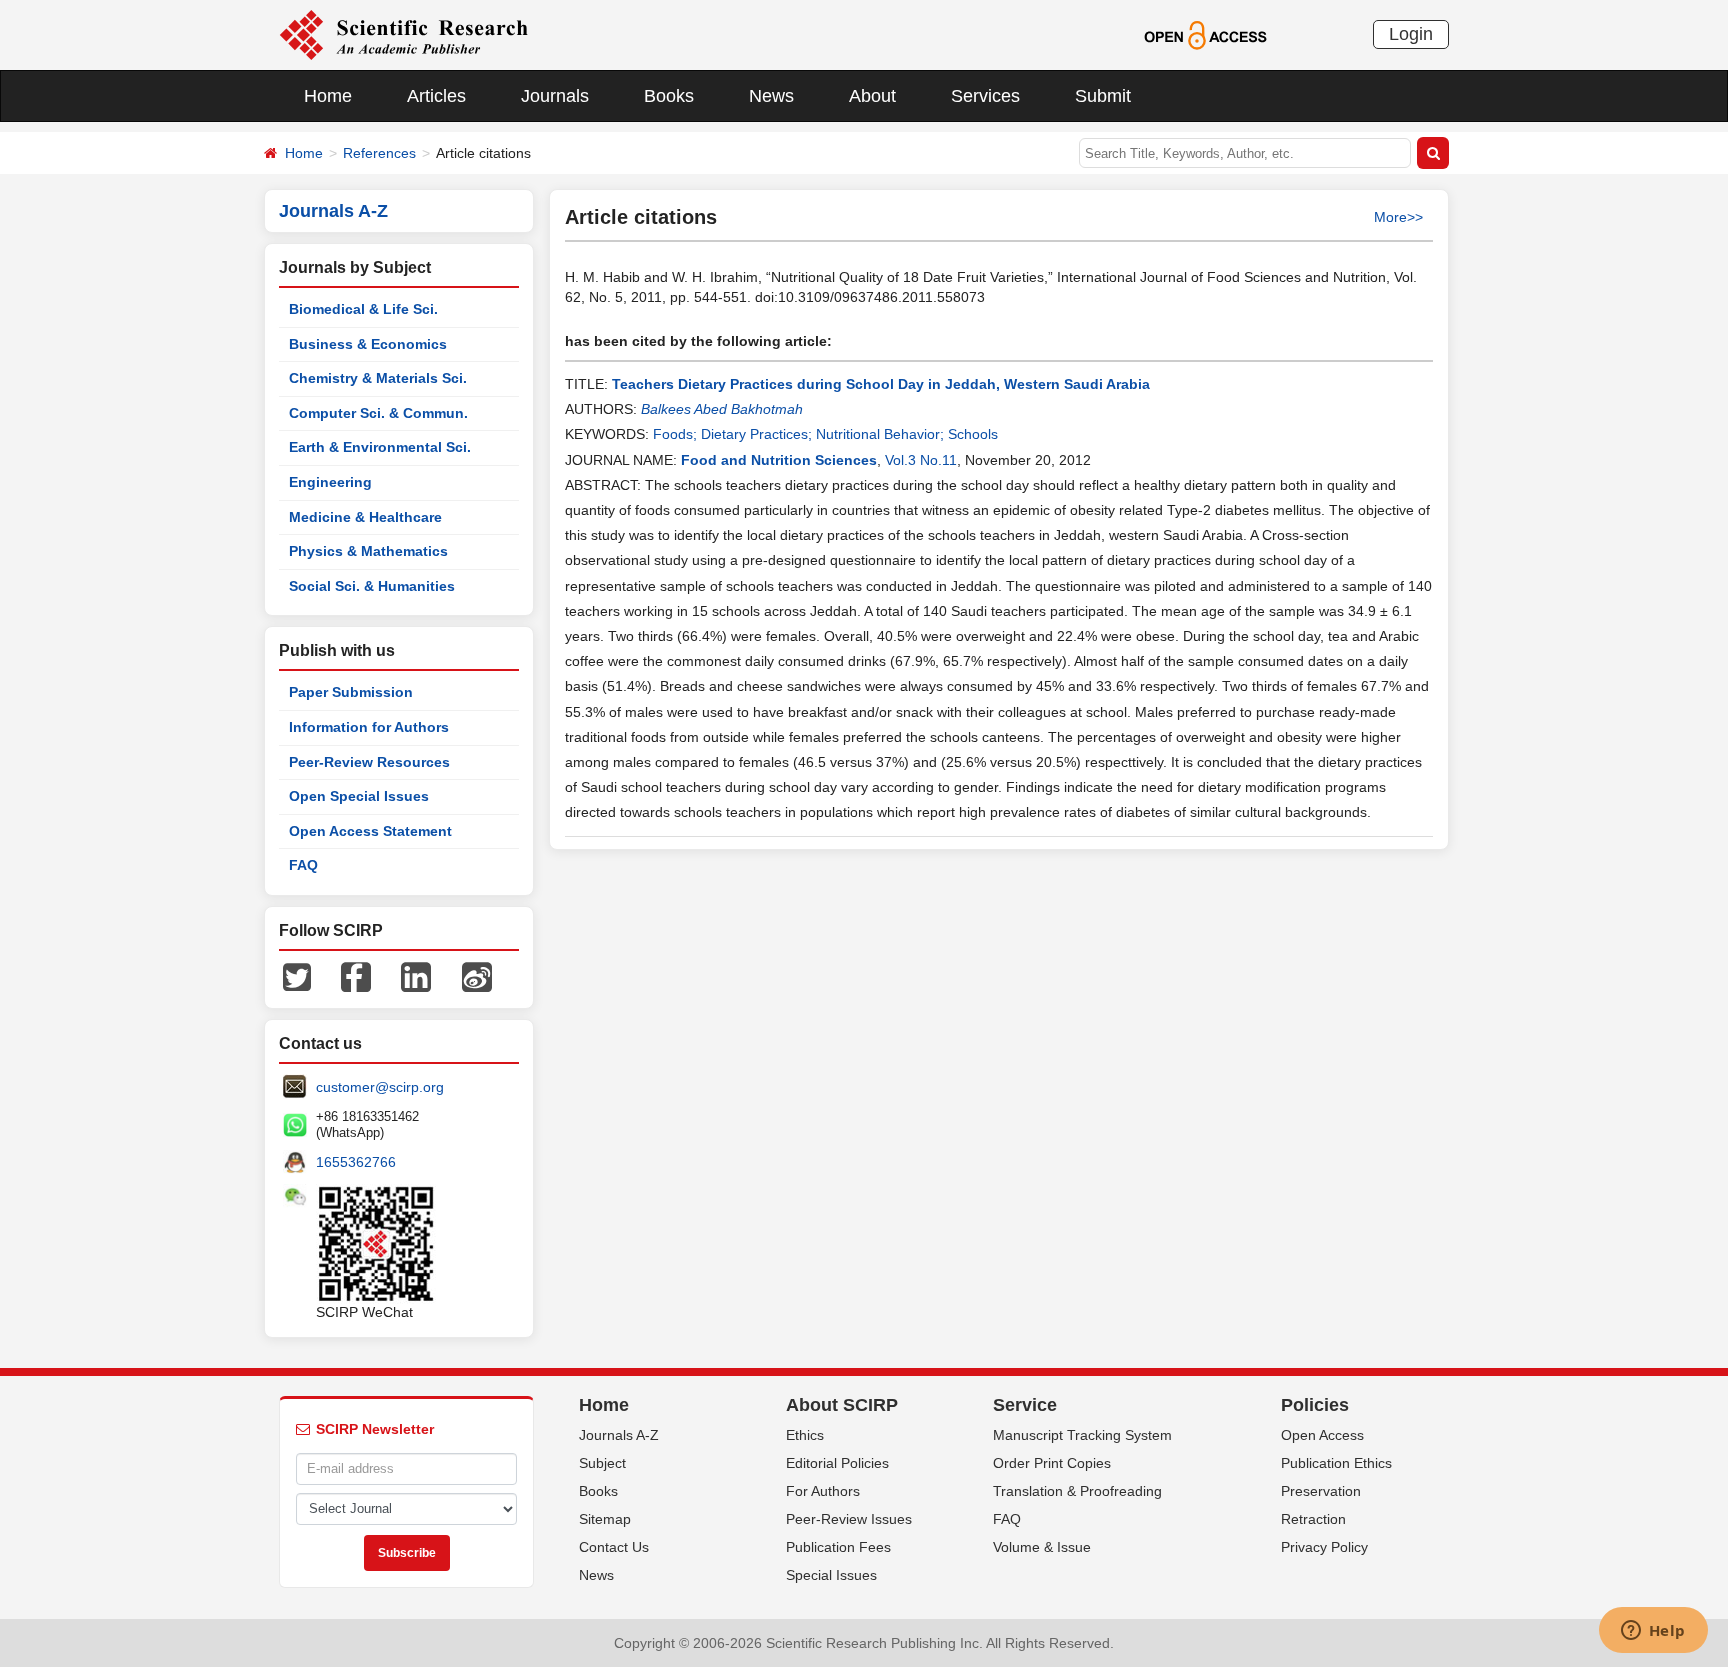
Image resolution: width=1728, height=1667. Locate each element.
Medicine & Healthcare (365, 517)
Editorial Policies (837, 1463)
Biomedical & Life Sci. (363, 309)
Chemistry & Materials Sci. (378, 378)
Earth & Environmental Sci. (380, 447)
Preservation (1321, 1491)
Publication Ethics (1336, 1463)
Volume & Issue (1042, 1547)
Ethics (805, 1435)
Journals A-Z (619, 1435)
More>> (1398, 217)
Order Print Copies (1052, 1463)
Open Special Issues (359, 796)
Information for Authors (369, 727)
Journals (555, 96)
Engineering (330, 482)
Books (669, 96)
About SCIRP (842, 1405)
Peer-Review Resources (369, 762)
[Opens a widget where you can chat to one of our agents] (1653, 1632)
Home (328, 96)
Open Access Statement (370, 831)
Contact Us (614, 1547)
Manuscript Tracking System (1082, 1435)
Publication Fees (838, 1547)
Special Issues (831, 1575)
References (379, 153)
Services (985, 96)
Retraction (1313, 1519)
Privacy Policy (1324, 1547)
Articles (436, 96)
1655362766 (356, 1162)
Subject (602, 1463)
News (771, 96)
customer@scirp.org (380, 1087)
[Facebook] (356, 976)
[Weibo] (477, 976)
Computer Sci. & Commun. (378, 413)
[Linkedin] (416, 976)
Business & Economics (368, 344)
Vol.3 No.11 (921, 460)
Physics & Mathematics (368, 551)
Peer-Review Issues (849, 1519)
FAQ (303, 865)
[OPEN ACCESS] (1205, 34)
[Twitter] (297, 976)
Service (1025, 1405)
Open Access (1322, 1435)
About (872, 96)
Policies (1315, 1405)
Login (1411, 34)
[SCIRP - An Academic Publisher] (403, 34)
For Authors (823, 1491)
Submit (1103, 96)
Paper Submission (351, 692)
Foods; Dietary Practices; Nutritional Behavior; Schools (825, 434)
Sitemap (605, 1519)
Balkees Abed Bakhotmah (722, 409)
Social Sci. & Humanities (372, 586)
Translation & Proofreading (1077, 1491)
